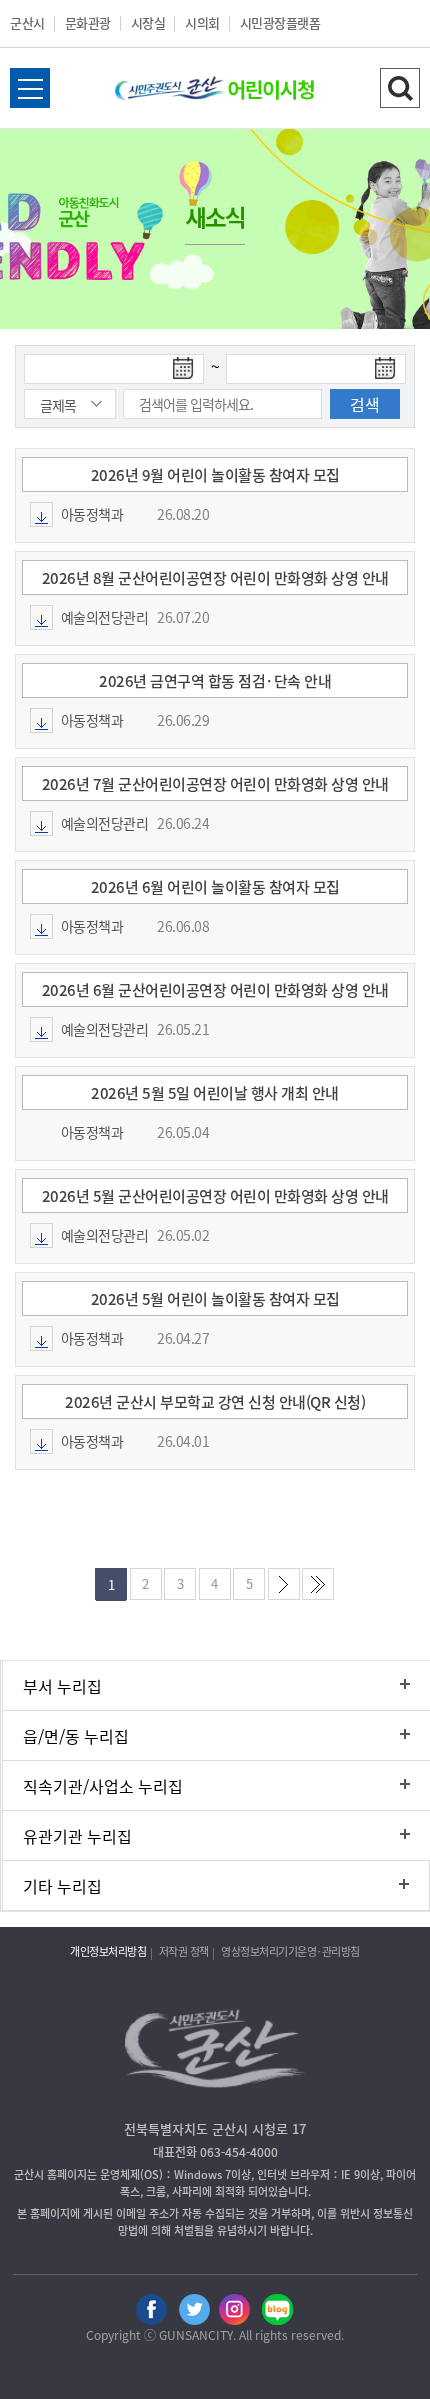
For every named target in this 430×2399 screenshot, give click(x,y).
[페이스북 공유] (151, 2308)
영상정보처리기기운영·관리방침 (290, 1951)
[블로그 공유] (277, 2308)
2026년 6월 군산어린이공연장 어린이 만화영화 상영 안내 (215, 990)
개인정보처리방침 (108, 1951)
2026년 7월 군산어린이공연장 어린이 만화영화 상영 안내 (215, 784)
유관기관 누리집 (77, 1836)
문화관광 (88, 22)
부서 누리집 (62, 1686)
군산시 (27, 22)
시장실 (148, 22)
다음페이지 (288, 1589)
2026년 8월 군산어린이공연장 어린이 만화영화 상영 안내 (215, 578)
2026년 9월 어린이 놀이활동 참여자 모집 (215, 475)
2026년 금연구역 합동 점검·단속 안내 (215, 681)
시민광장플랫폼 (280, 22)
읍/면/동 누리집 (76, 1736)
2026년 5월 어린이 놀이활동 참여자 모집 (215, 1299)
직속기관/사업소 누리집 (103, 1786)
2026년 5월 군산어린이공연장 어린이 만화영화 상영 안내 (215, 1196)
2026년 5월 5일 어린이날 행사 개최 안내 (215, 1093)
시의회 (202, 22)
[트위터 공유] (193, 2308)
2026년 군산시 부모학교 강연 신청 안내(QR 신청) (215, 1402)
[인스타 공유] (235, 2308)
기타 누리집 (62, 1886)
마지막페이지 (322, 1589)
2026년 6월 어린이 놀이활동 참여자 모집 (215, 887)
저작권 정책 (184, 1951)
